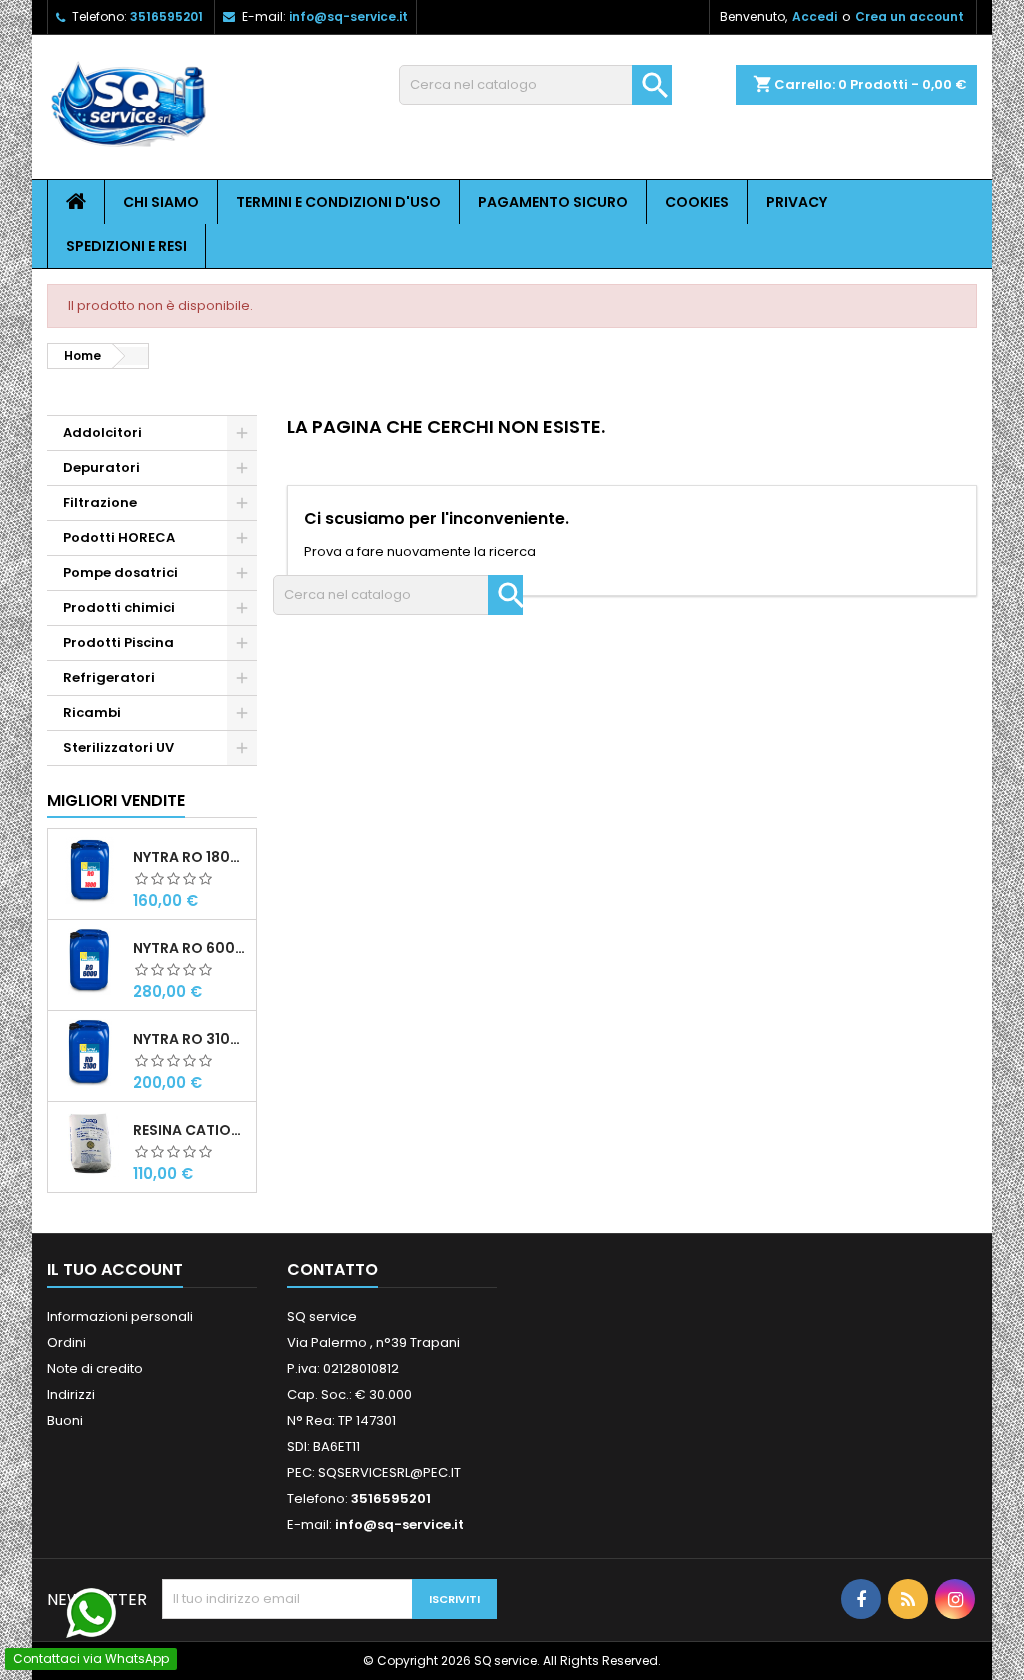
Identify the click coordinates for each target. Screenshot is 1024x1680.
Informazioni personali (120, 1316)
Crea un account (909, 16)
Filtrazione (100, 502)
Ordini (66, 1342)
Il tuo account (115, 1269)
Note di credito (95, 1368)
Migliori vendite (116, 800)
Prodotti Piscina (118, 642)
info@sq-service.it (348, 16)
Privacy (796, 202)
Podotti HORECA (119, 537)
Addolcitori (102, 432)
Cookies (697, 202)
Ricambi (92, 712)
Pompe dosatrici (120, 572)
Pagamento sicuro (553, 202)
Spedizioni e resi (126, 246)
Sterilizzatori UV (118, 747)
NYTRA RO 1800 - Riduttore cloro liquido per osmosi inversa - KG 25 (190, 857)
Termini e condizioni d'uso (338, 202)
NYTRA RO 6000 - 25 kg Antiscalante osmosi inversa (190, 948)
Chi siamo (161, 202)
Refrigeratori (109, 677)
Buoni (65, 1420)
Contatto (332, 1269)
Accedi (814, 16)
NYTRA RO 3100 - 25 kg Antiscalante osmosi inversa (190, 1039)
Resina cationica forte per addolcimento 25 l (190, 1130)
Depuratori (101, 467)
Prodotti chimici (119, 607)
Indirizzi (71, 1394)
